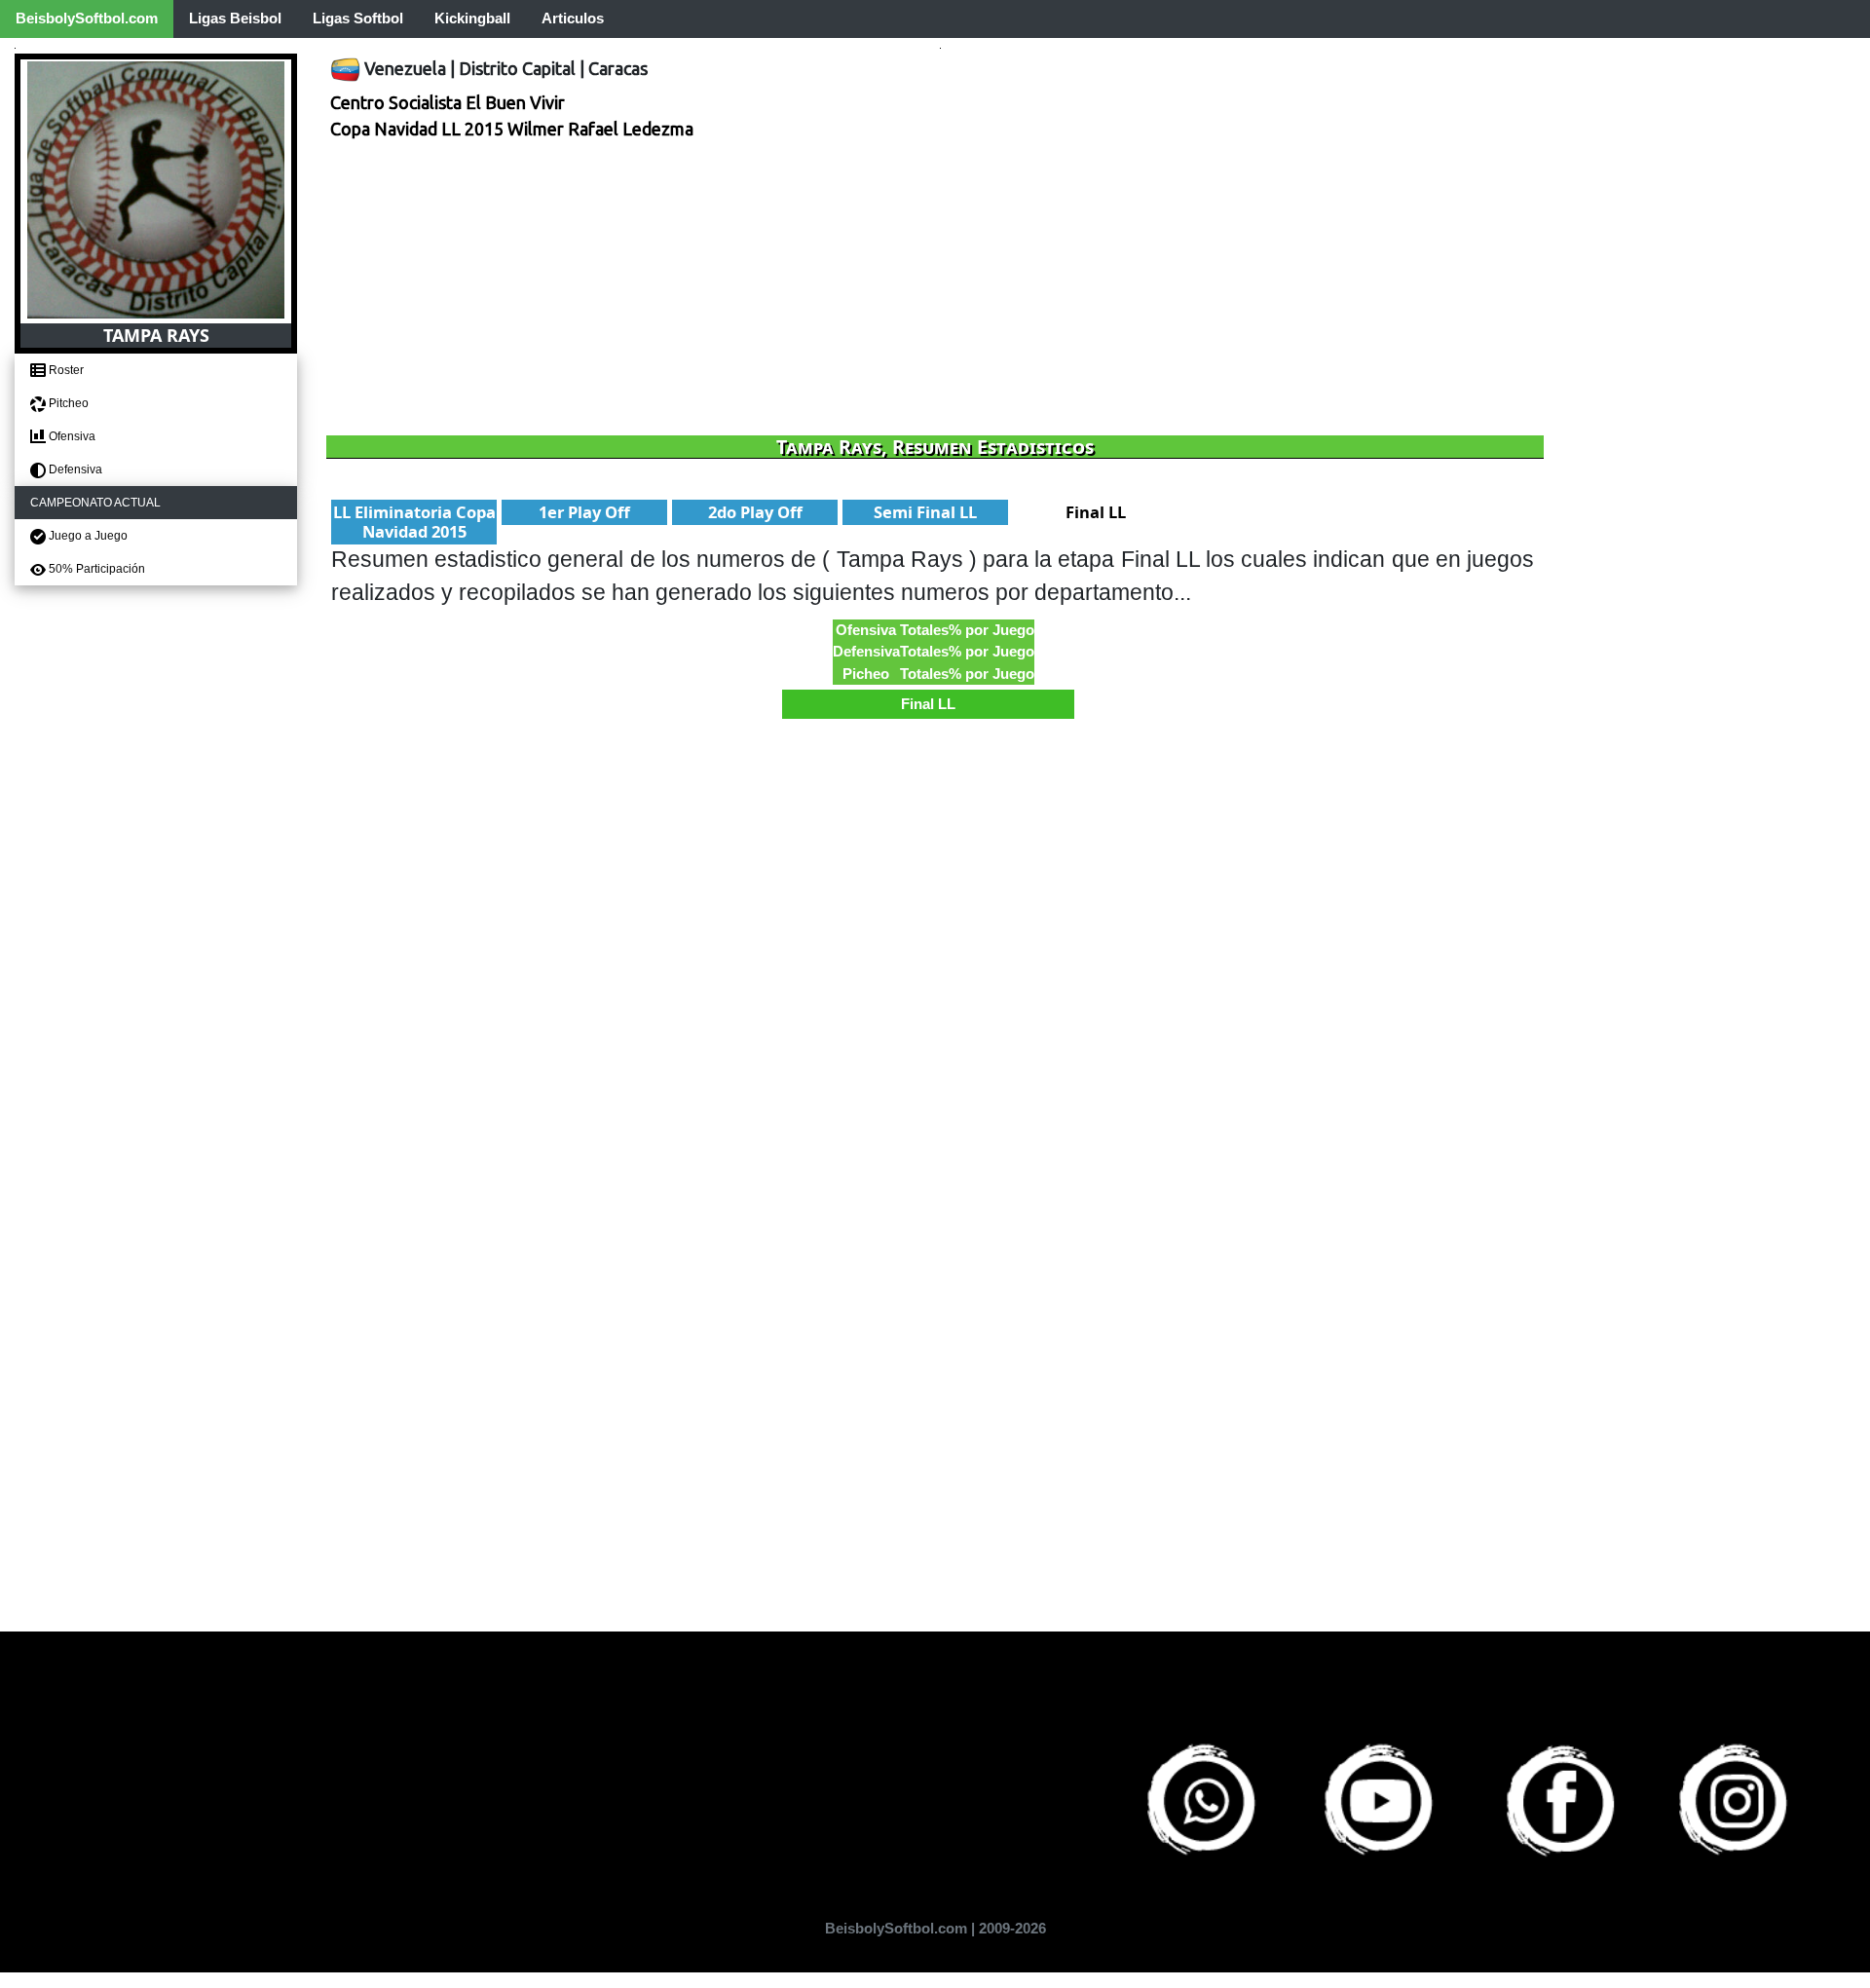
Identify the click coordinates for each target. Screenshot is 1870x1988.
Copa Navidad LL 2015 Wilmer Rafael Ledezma (512, 129)
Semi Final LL (925, 512)
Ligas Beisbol (235, 18)
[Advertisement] (911, 289)
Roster (65, 370)
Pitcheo (67, 403)
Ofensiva (71, 436)
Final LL (1096, 512)
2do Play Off (755, 512)
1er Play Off (584, 512)
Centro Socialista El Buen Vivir (448, 102)
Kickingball (472, 18)
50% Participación (95, 569)
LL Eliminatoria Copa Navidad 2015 (414, 522)
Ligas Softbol (358, 18)
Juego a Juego (87, 536)
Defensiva (74, 469)
